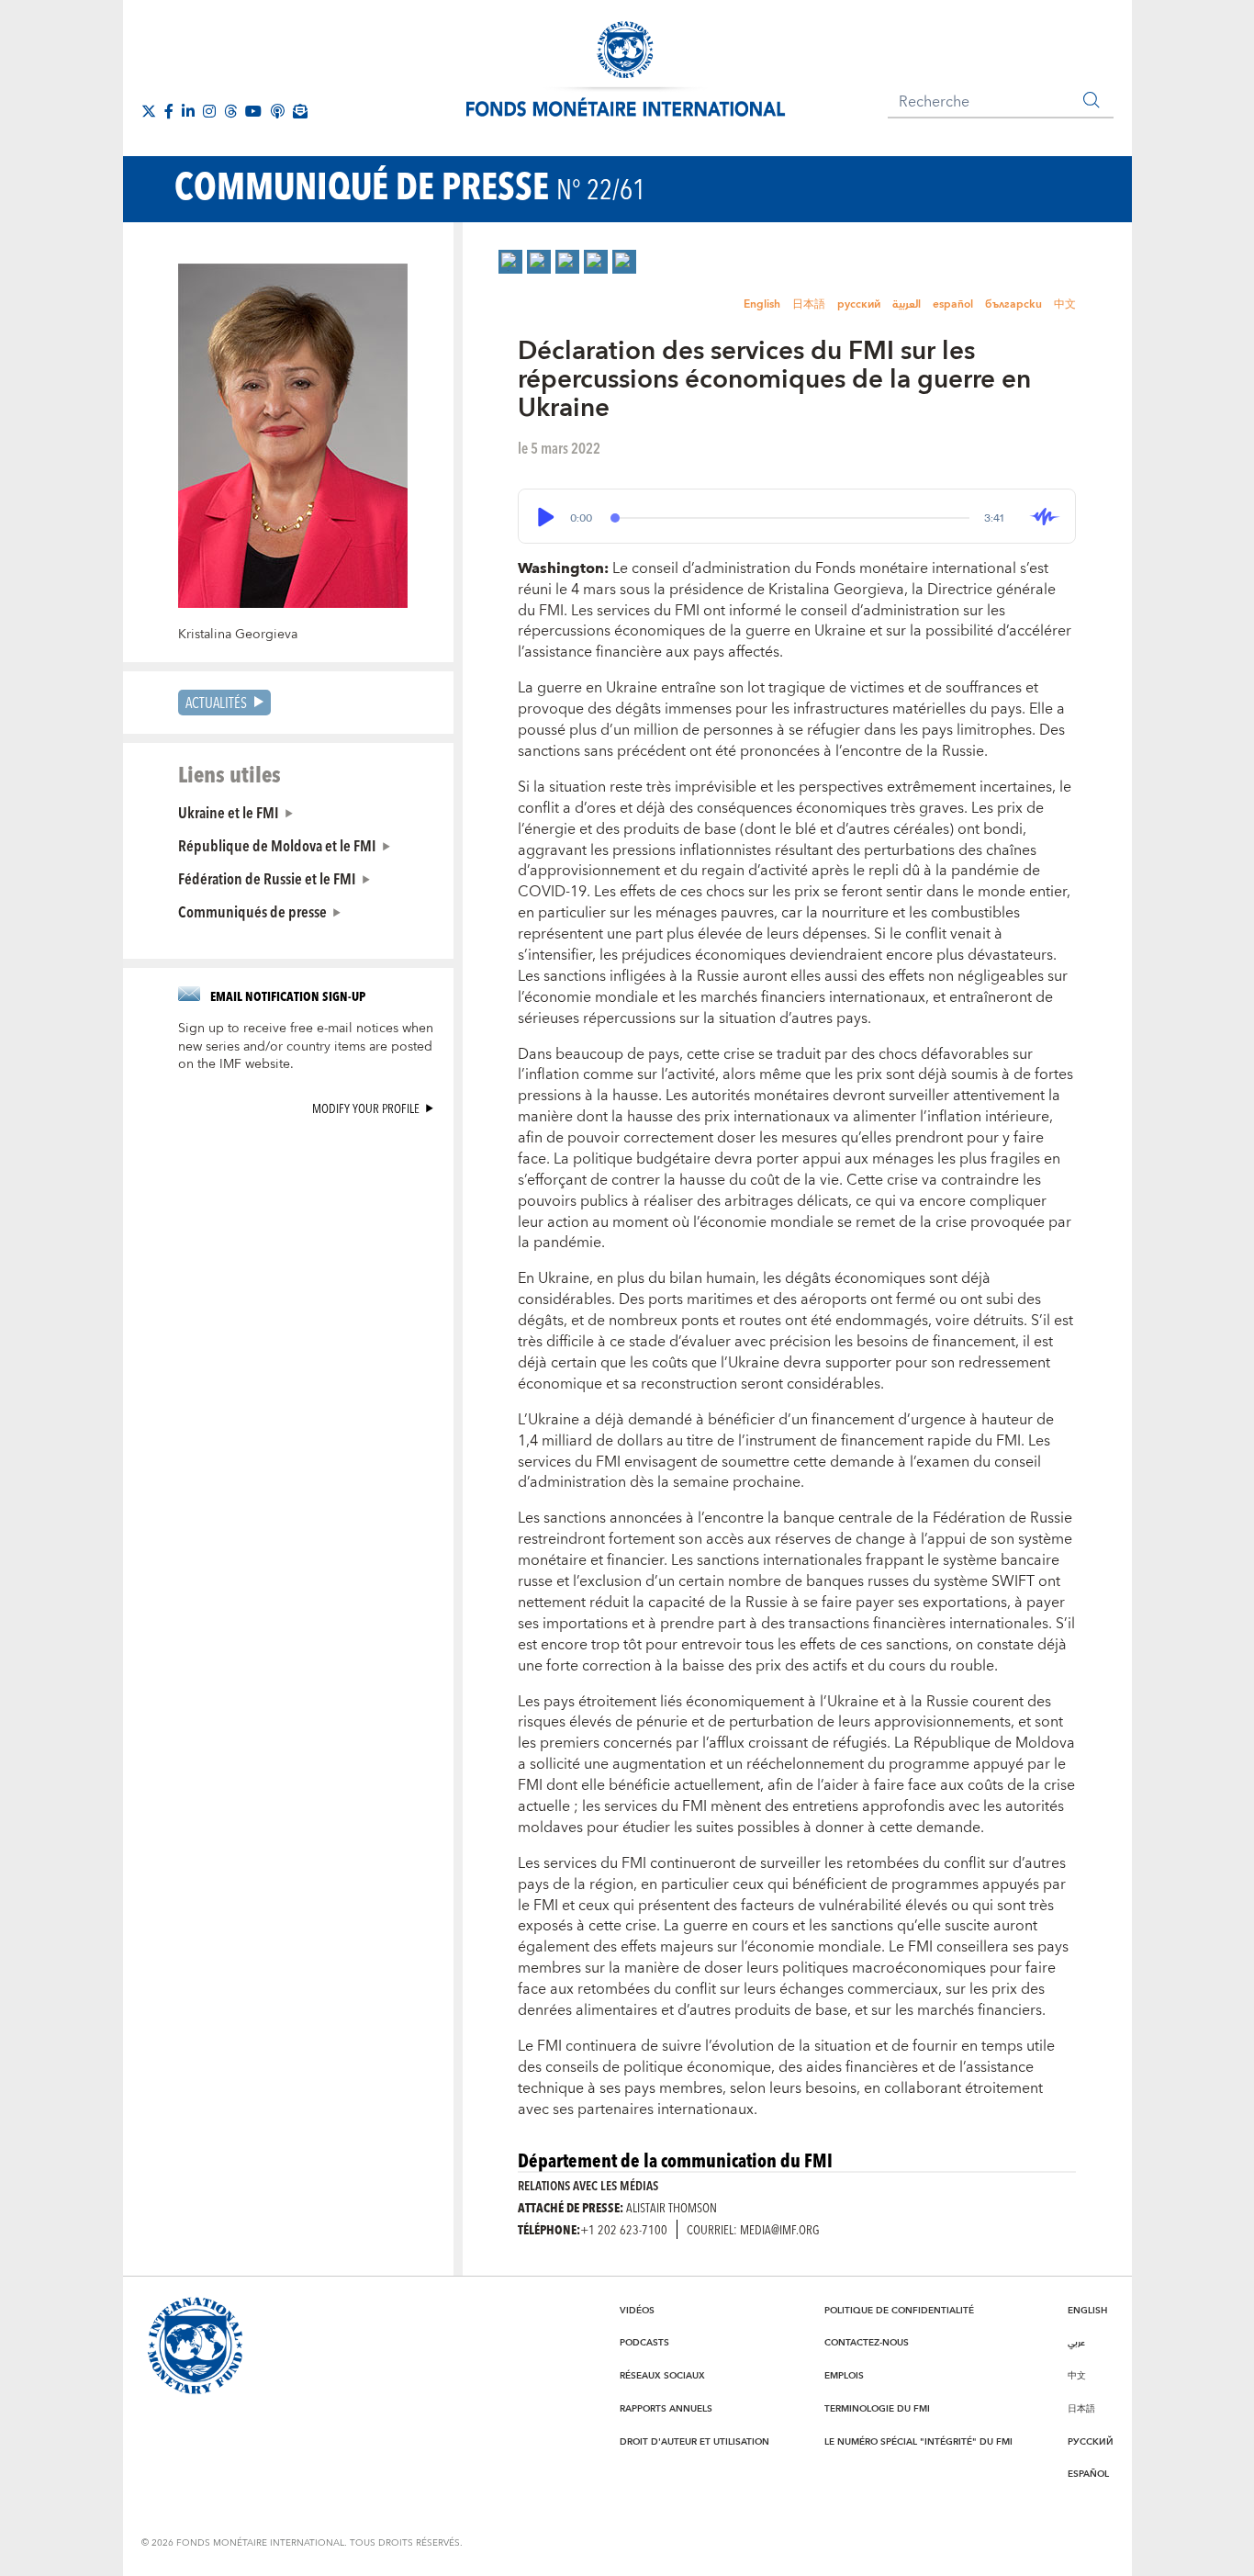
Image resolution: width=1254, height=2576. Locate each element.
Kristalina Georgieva (238, 635)
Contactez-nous (867, 2343)
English (762, 304)
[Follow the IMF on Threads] (230, 111)
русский (859, 304)
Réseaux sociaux (662, 2376)
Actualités (216, 702)
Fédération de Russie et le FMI (267, 878)
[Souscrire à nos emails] (300, 111)
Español (1088, 2474)
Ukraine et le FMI (229, 812)
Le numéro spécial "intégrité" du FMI (918, 2442)
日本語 (809, 304)
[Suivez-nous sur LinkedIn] (188, 111)
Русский (1091, 2442)
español (953, 304)
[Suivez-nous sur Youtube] (253, 111)
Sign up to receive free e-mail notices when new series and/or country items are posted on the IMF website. (306, 1047)
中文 (1065, 304)
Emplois (844, 2376)
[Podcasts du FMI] (277, 111)
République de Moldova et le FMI (277, 845)
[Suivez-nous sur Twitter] (149, 111)
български (1013, 304)
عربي (1076, 2343)
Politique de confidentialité (899, 2311)
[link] (510, 262)
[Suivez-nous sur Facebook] (169, 111)
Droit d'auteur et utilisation (694, 2442)
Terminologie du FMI (877, 2409)
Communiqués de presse (252, 911)
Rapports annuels (666, 2409)
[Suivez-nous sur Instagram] (209, 111)
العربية (907, 304)
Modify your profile (366, 1108)
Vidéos (637, 2311)
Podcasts (644, 2343)
